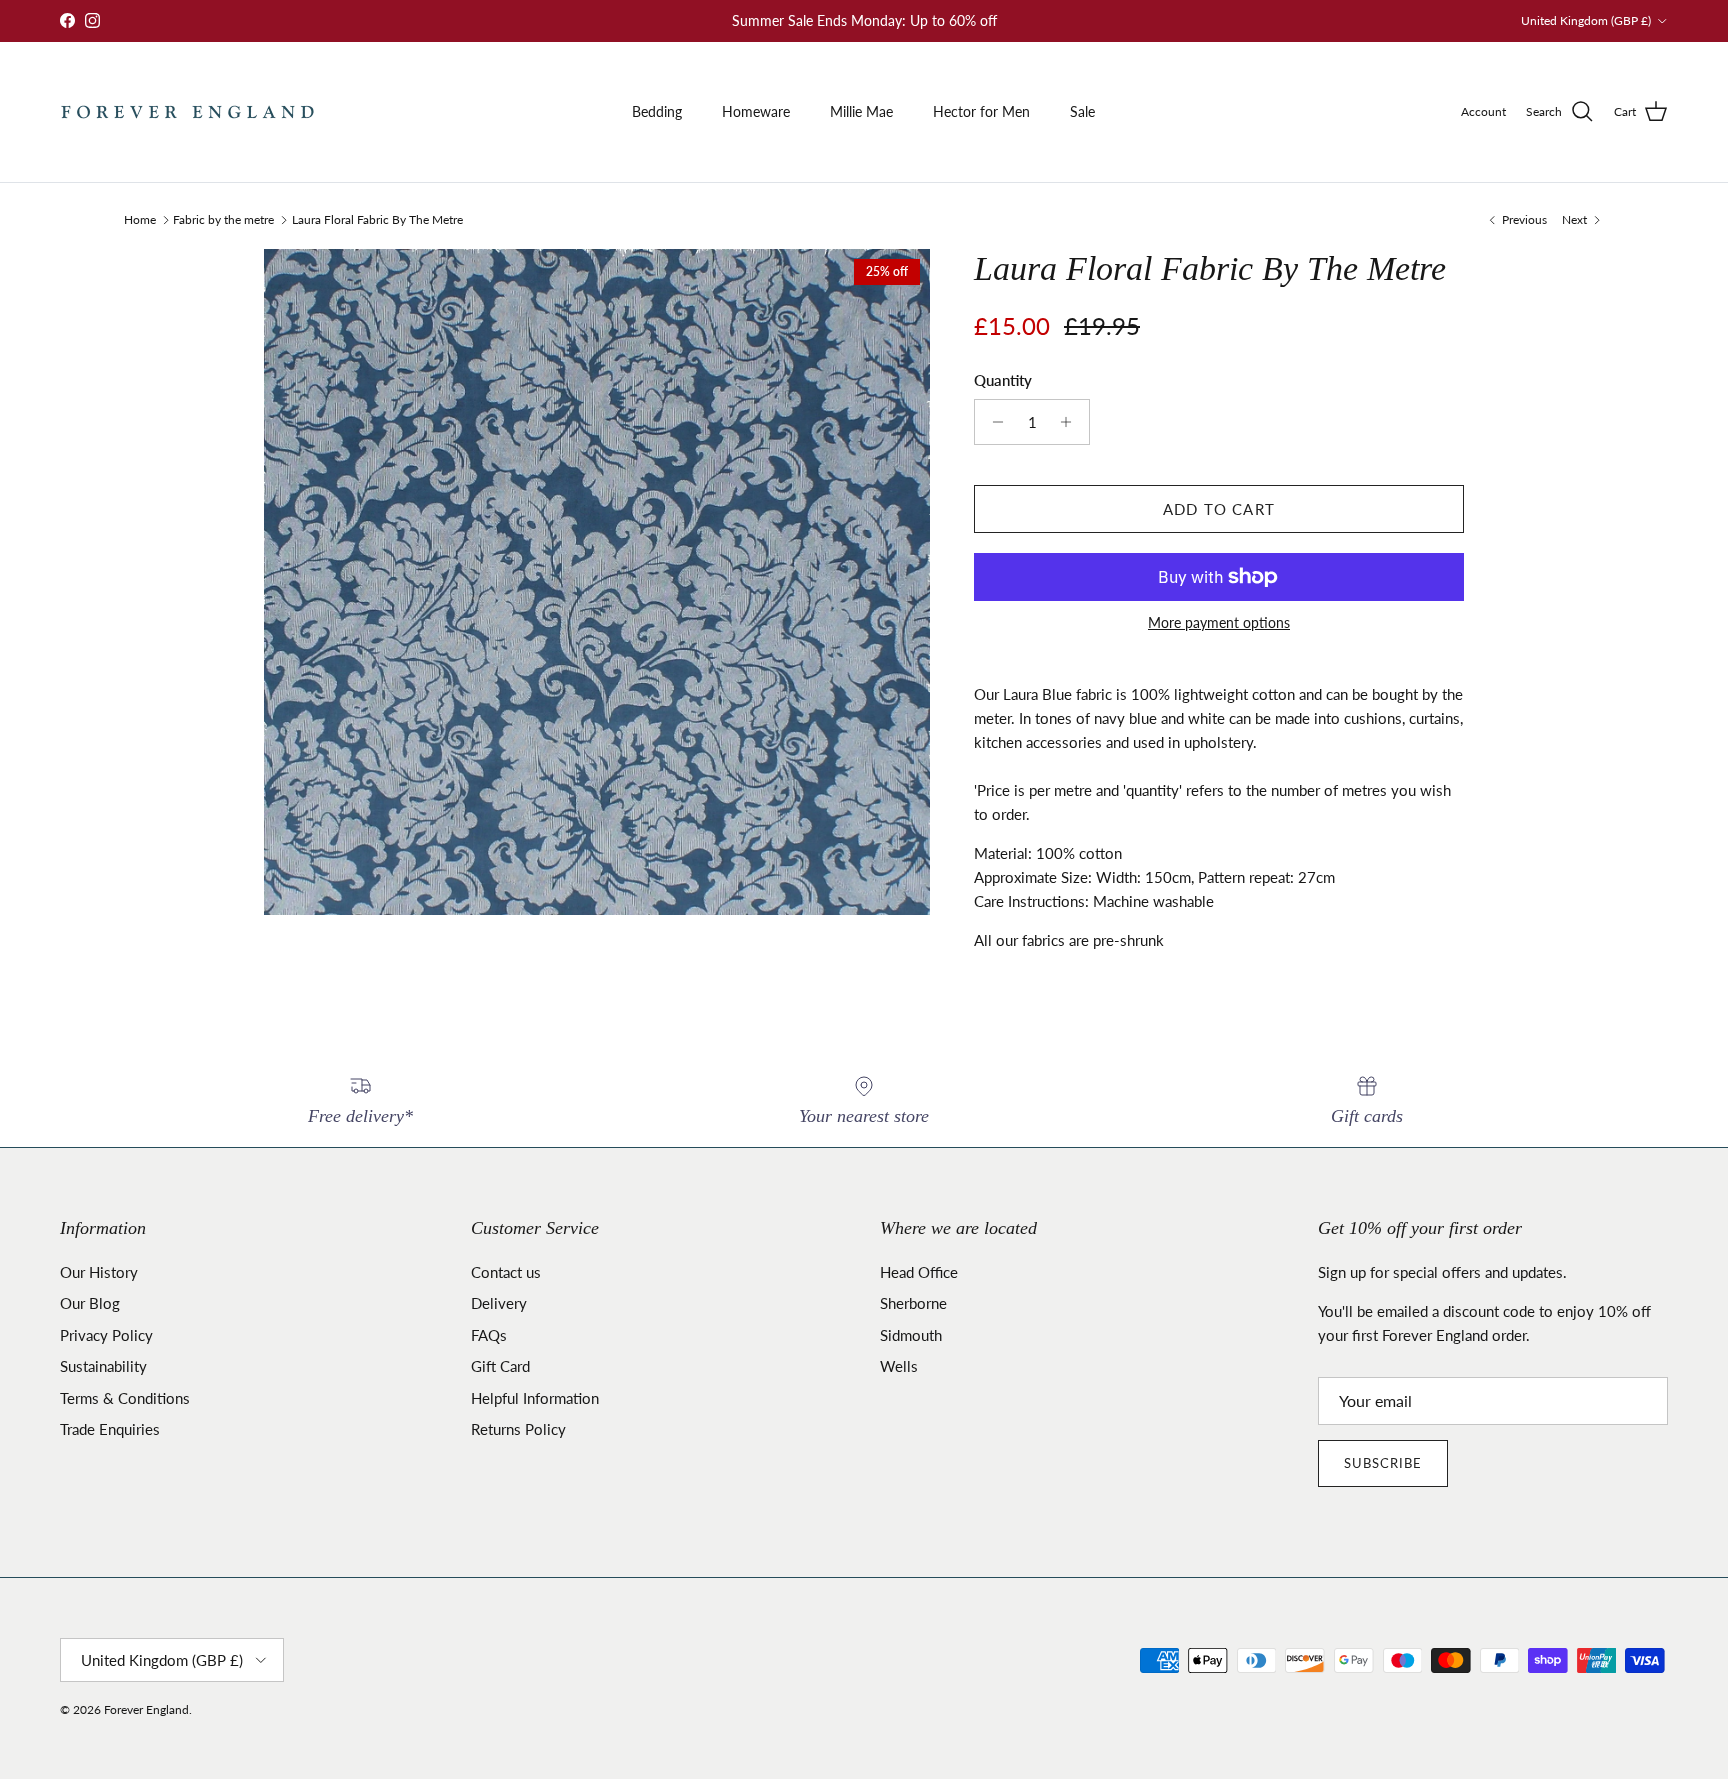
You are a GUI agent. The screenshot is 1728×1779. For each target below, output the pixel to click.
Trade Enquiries (110, 1429)
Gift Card (500, 1366)
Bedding (657, 111)
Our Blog (90, 1303)
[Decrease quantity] (992, 422)
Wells (899, 1366)
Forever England (146, 1709)
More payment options (1219, 623)
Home (140, 219)
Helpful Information (535, 1398)
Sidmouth (911, 1335)
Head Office (919, 1272)
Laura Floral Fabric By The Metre (377, 219)
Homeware (756, 111)
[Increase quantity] (1071, 422)
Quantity (1003, 380)
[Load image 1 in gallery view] (597, 582)
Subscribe (1383, 1463)
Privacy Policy (106, 1335)
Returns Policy (518, 1429)
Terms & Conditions (125, 1398)
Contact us (506, 1272)
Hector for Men (981, 111)
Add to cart (1219, 509)
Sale (1082, 111)
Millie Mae (861, 111)
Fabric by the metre (223, 219)
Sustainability (103, 1366)
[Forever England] (187, 112)
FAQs (489, 1335)
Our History (99, 1272)
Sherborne (913, 1303)
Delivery (499, 1303)
